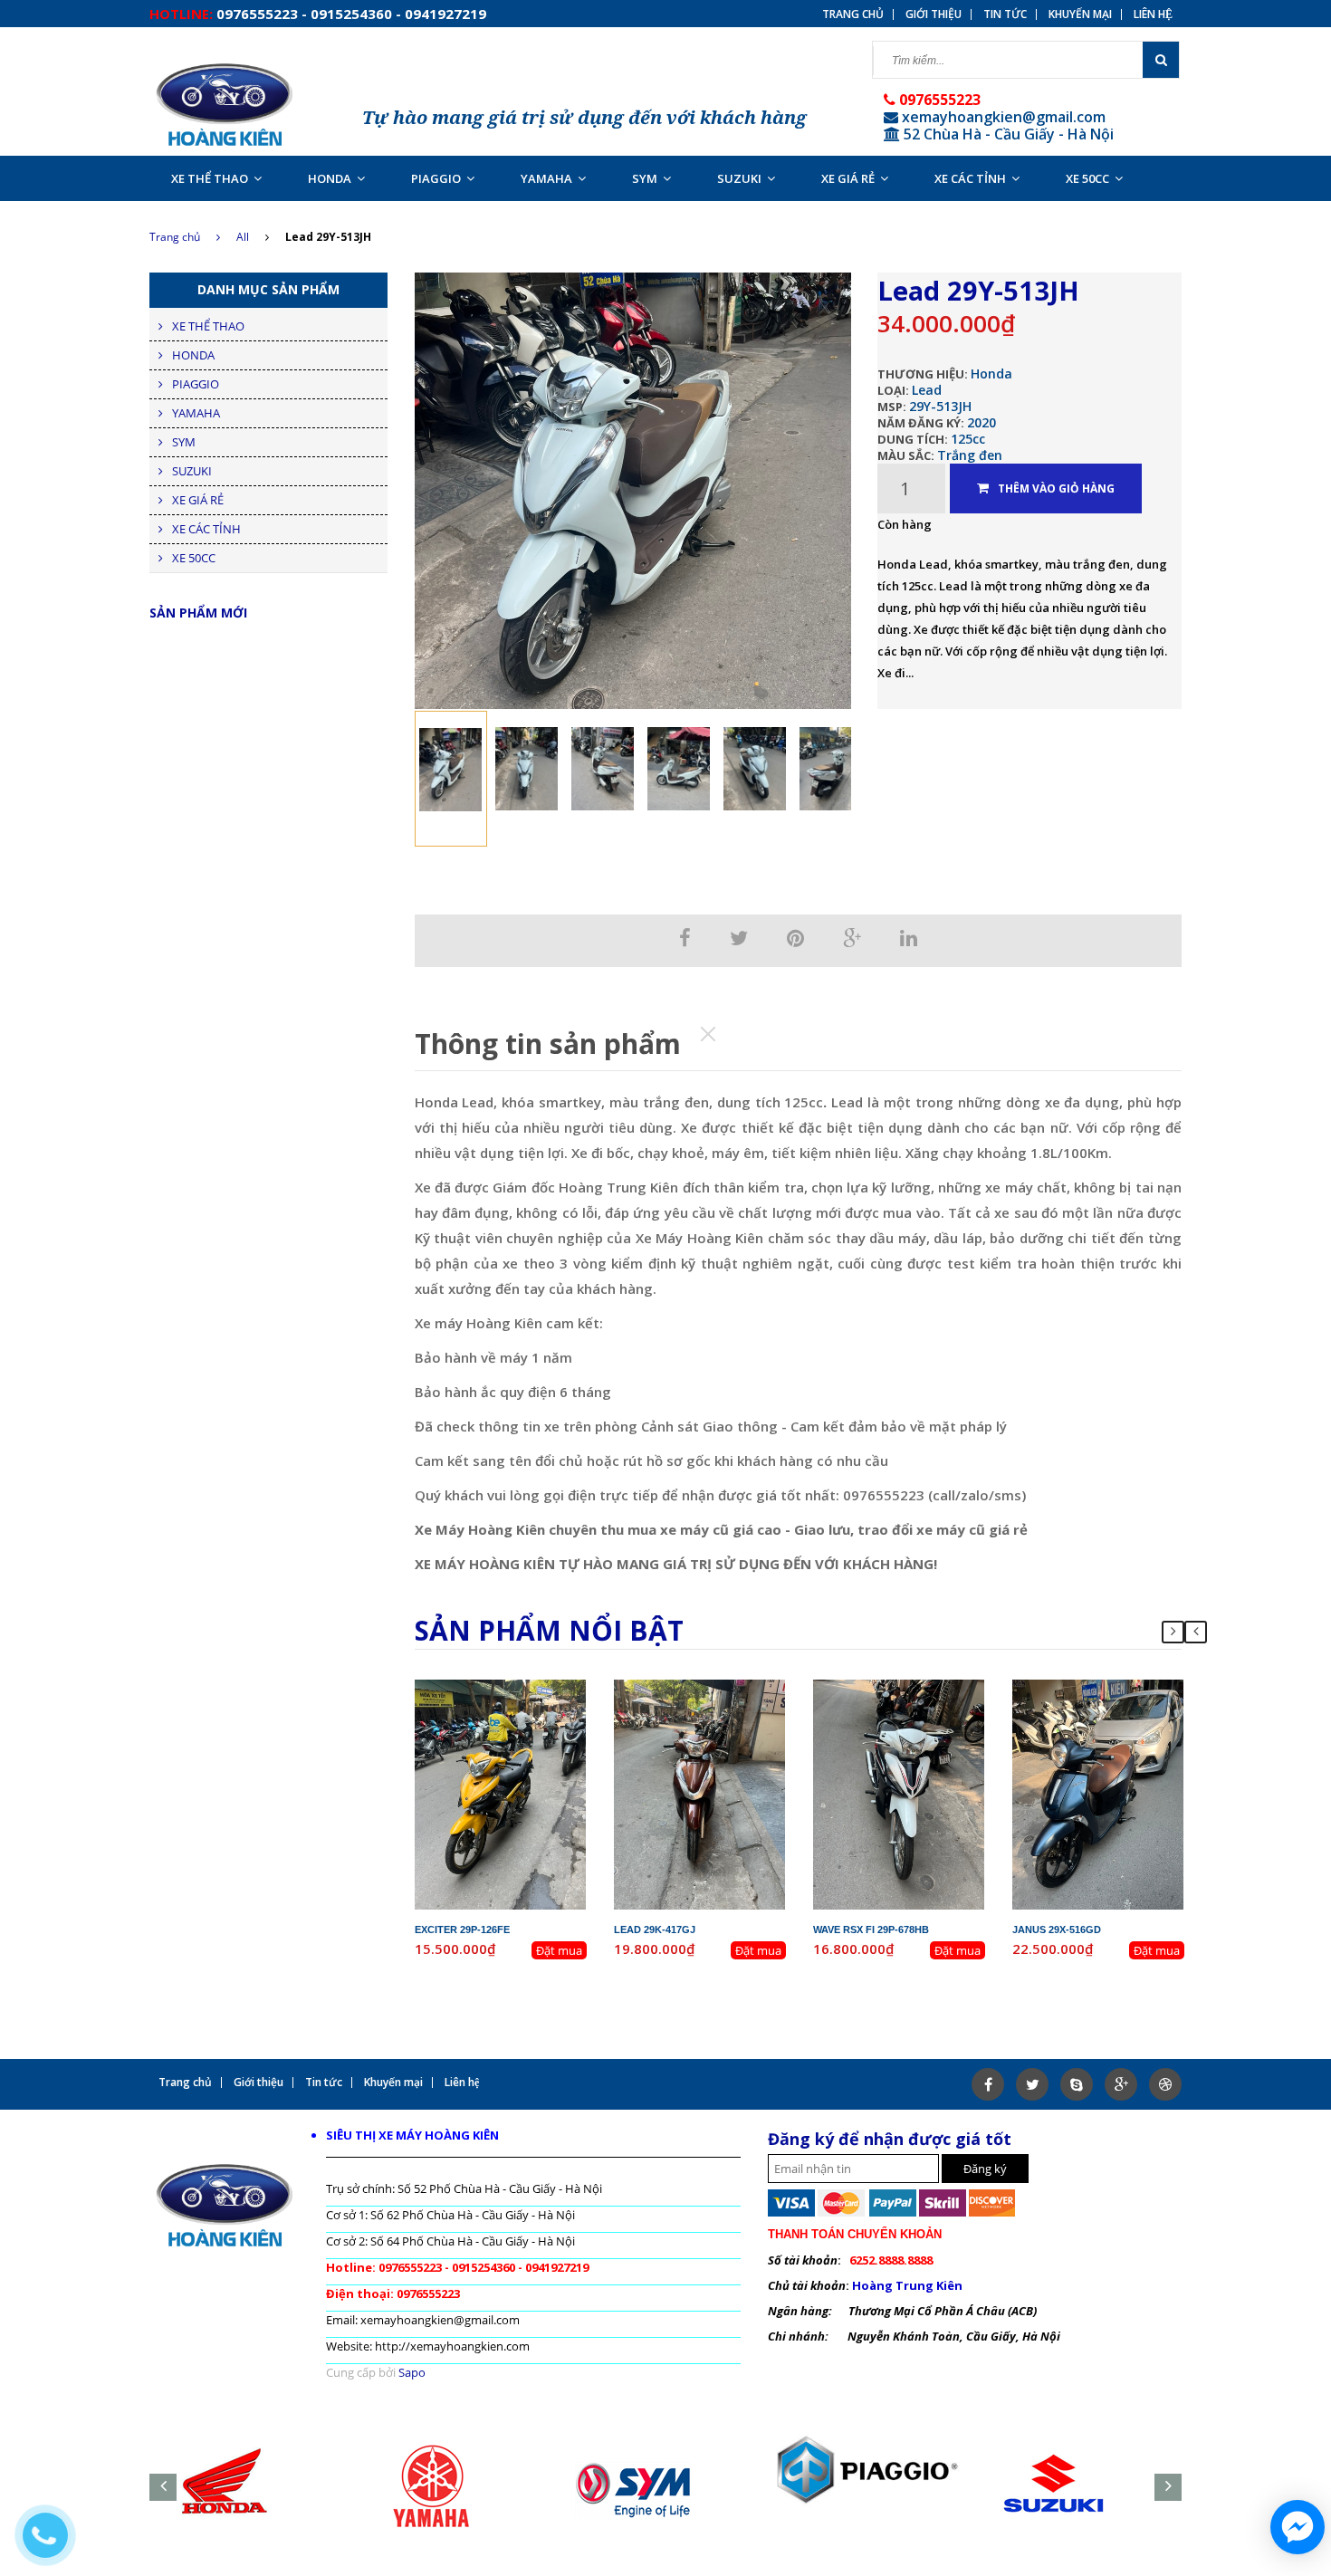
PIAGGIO (436, 178)
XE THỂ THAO (210, 178)
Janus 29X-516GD (1057, 1930)
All (243, 237)
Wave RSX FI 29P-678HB (871, 1930)
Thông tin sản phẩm (548, 1044)
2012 (542, 1704)
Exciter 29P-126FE (462, 1930)
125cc (968, 439)
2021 (1140, 1704)
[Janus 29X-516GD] (1098, 1793)
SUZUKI (739, 178)
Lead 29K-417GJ (655, 1930)
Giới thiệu (934, 14)
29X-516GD (1113, 1688)
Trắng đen (970, 455)
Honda (991, 373)
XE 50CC (1087, 178)
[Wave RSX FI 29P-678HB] (899, 1793)
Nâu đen (728, 1737)
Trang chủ (175, 237)
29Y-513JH (940, 406)
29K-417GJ (714, 1688)
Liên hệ (1153, 14)
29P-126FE (515, 1688)
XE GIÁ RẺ (848, 178)
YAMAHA (546, 178)
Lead (927, 390)
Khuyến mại (1080, 14)
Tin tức (1005, 14)
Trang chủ (853, 14)
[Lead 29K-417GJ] (700, 1793)
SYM (645, 178)
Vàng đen (528, 1737)
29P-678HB (914, 1688)
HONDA (330, 178)
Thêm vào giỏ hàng (1056, 488)
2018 (941, 1704)
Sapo (412, 2372)
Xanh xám (1125, 1737)
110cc (932, 1720)
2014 (742, 1704)
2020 (981, 422)
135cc (534, 1720)
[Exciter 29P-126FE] (501, 1793)
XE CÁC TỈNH (970, 178)
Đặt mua (559, 1950)
